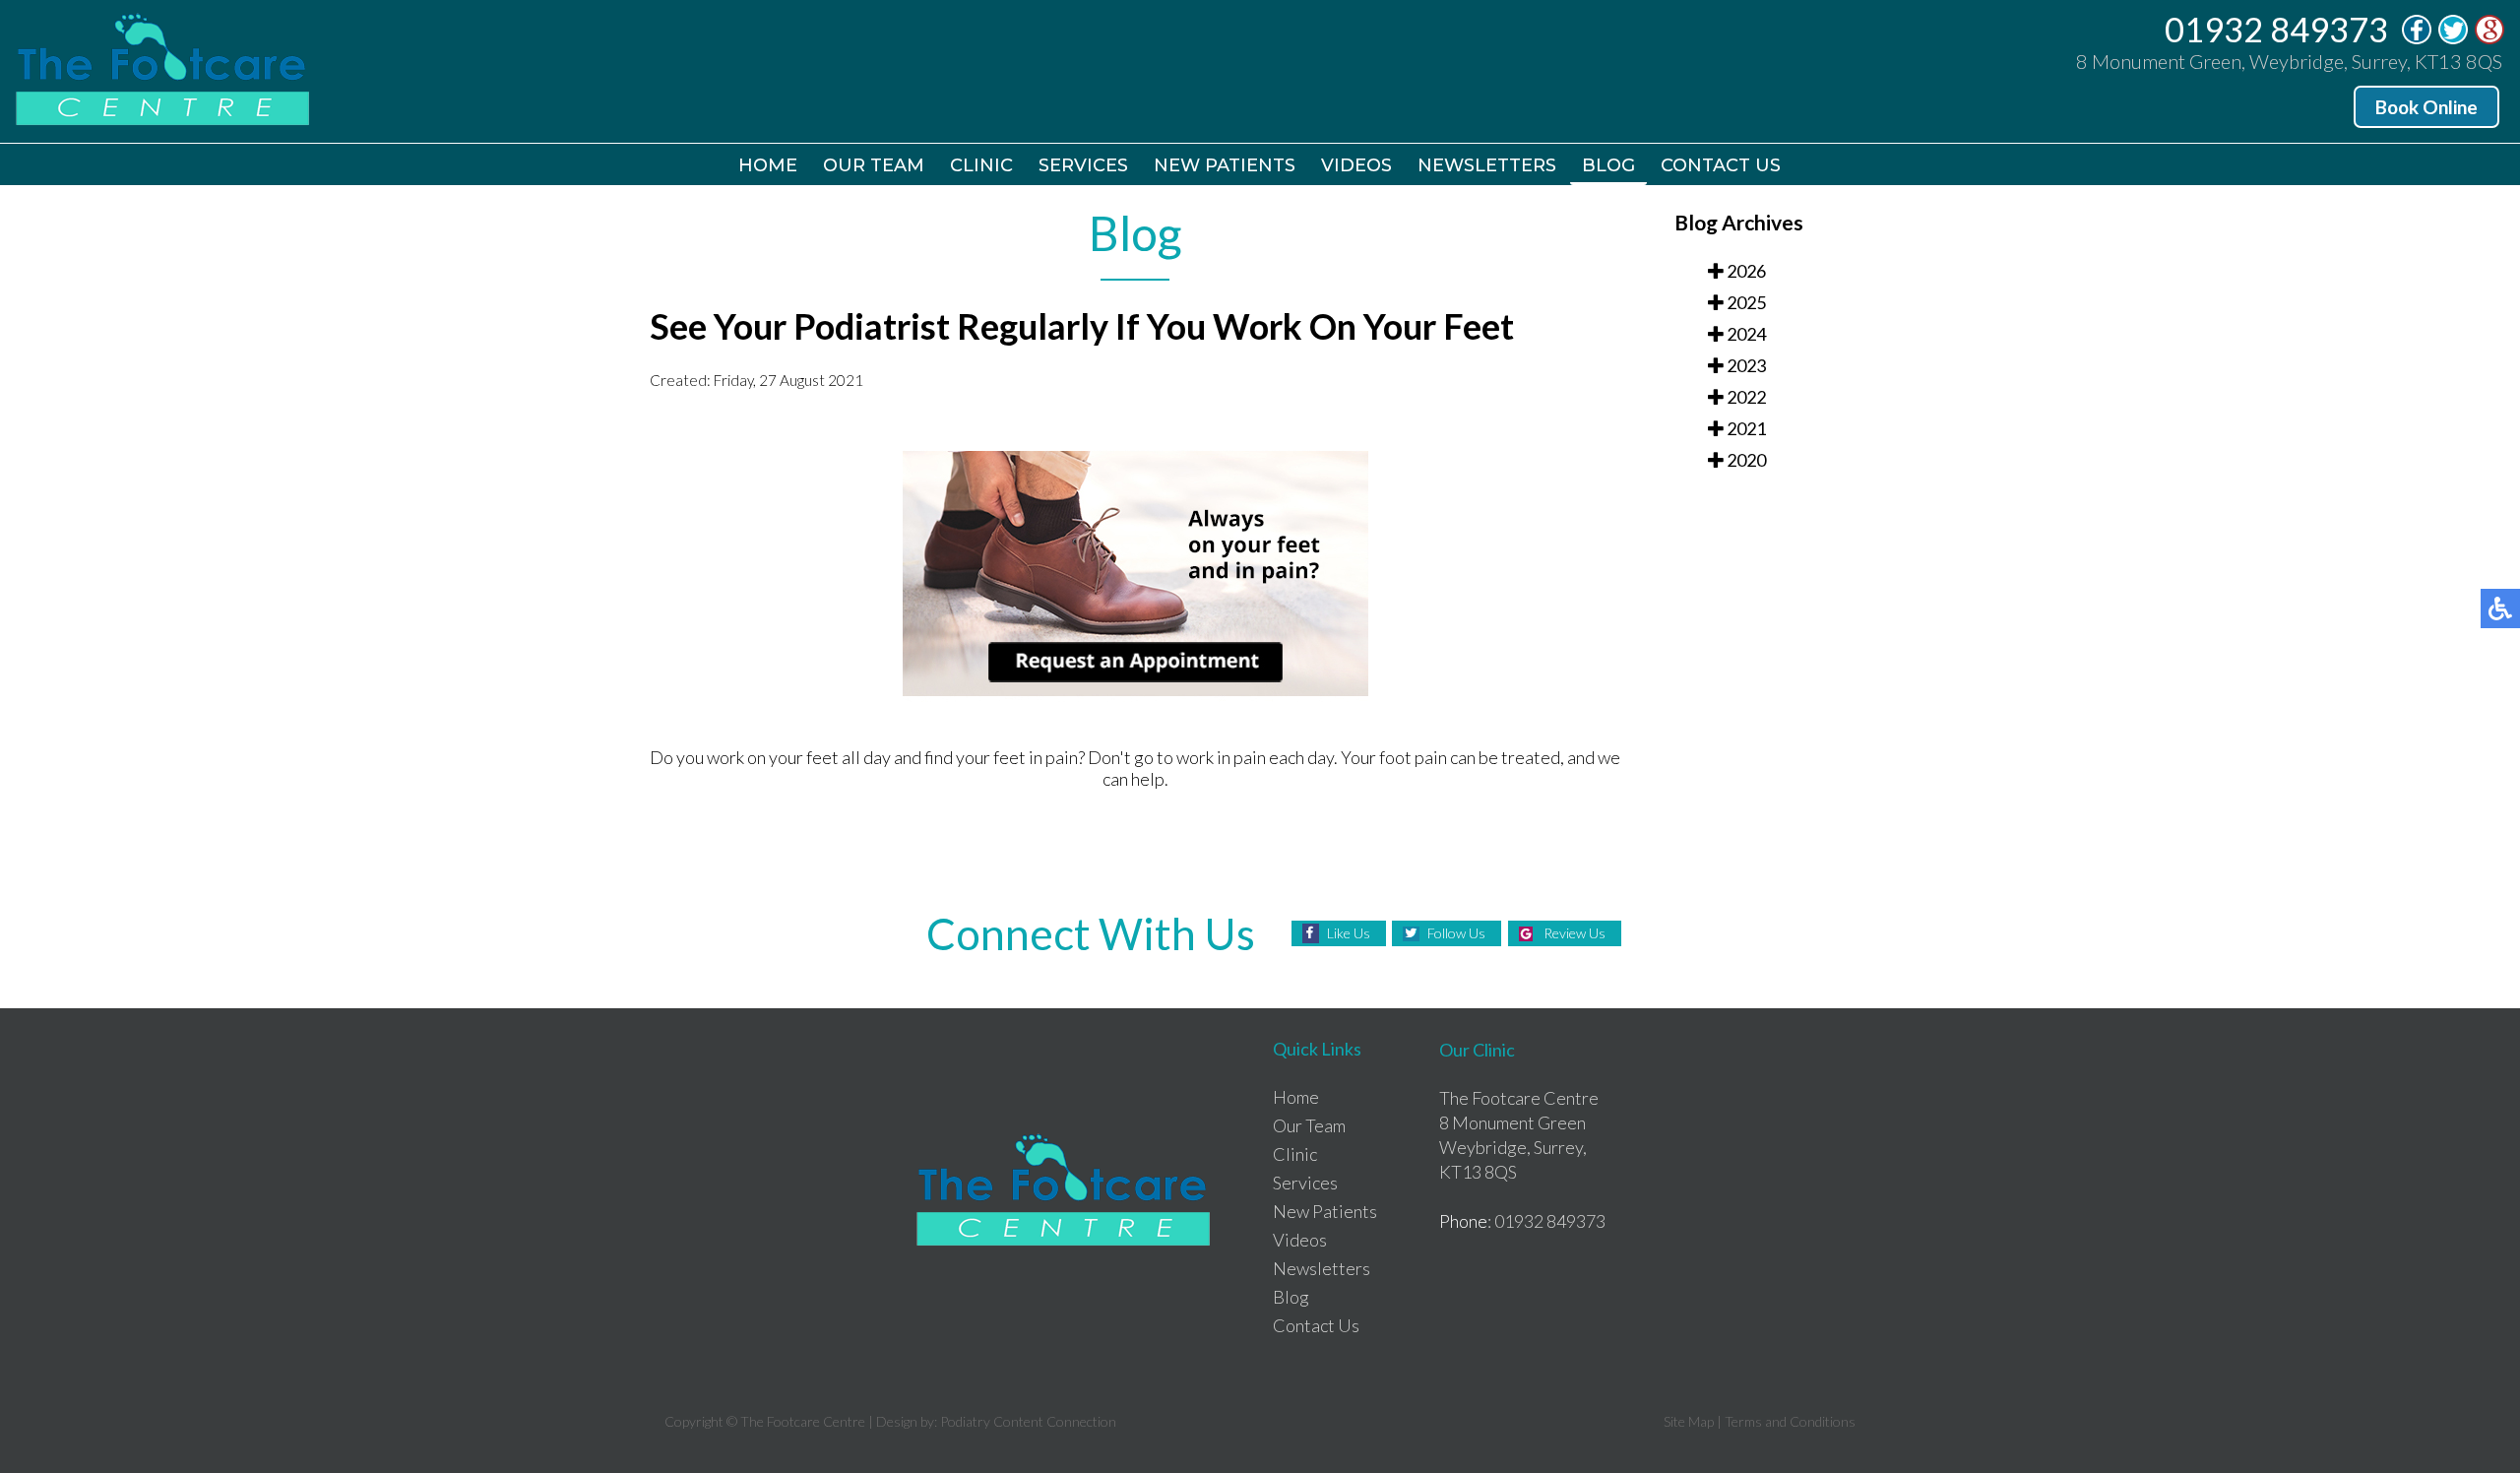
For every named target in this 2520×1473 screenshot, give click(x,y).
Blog (1608, 165)
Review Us (1575, 933)
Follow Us (1456, 933)
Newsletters (1487, 165)
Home (768, 165)
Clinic (981, 165)
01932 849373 (2276, 29)
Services (1083, 165)
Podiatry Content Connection (1028, 1421)
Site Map (1689, 1421)
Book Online (2426, 107)
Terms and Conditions (1790, 1421)
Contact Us (1721, 165)
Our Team (874, 165)
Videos (1356, 165)
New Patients (1225, 165)
